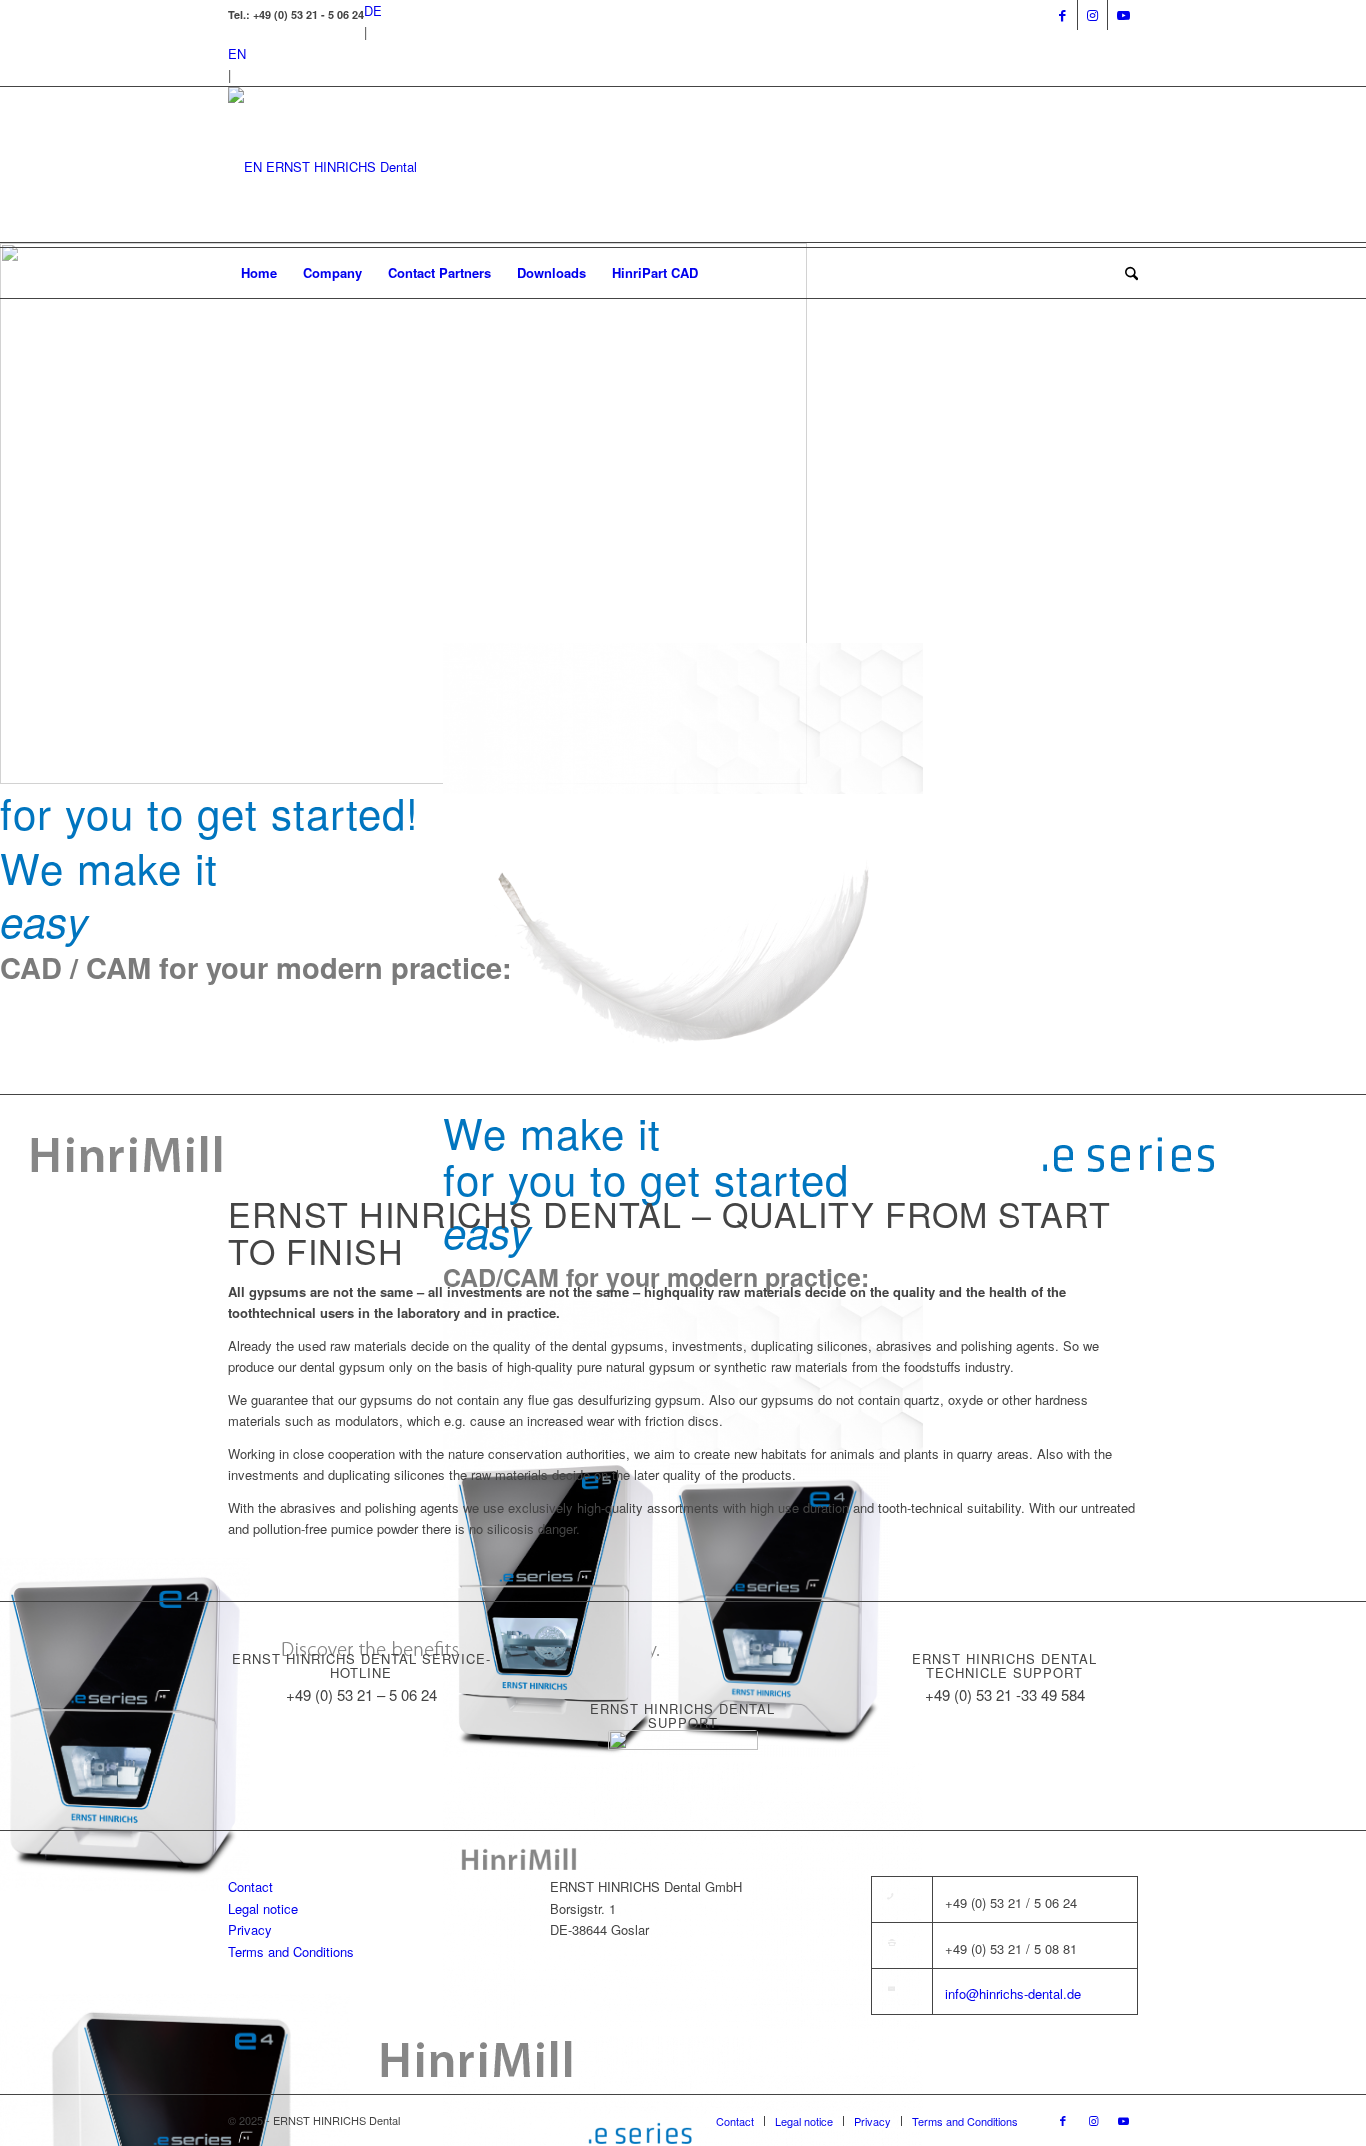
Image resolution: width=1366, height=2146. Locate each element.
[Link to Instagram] (1092, 15)
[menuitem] (259, 273)
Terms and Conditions (291, 1951)
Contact (250, 1886)
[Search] (1125, 273)
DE (373, 10)
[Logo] (322, 167)
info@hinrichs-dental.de (1013, 1993)
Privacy (250, 1929)
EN (237, 53)
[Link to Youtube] (1123, 15)
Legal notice (263, 1908)
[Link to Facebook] (1062, 15)
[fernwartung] (683, 1750)
